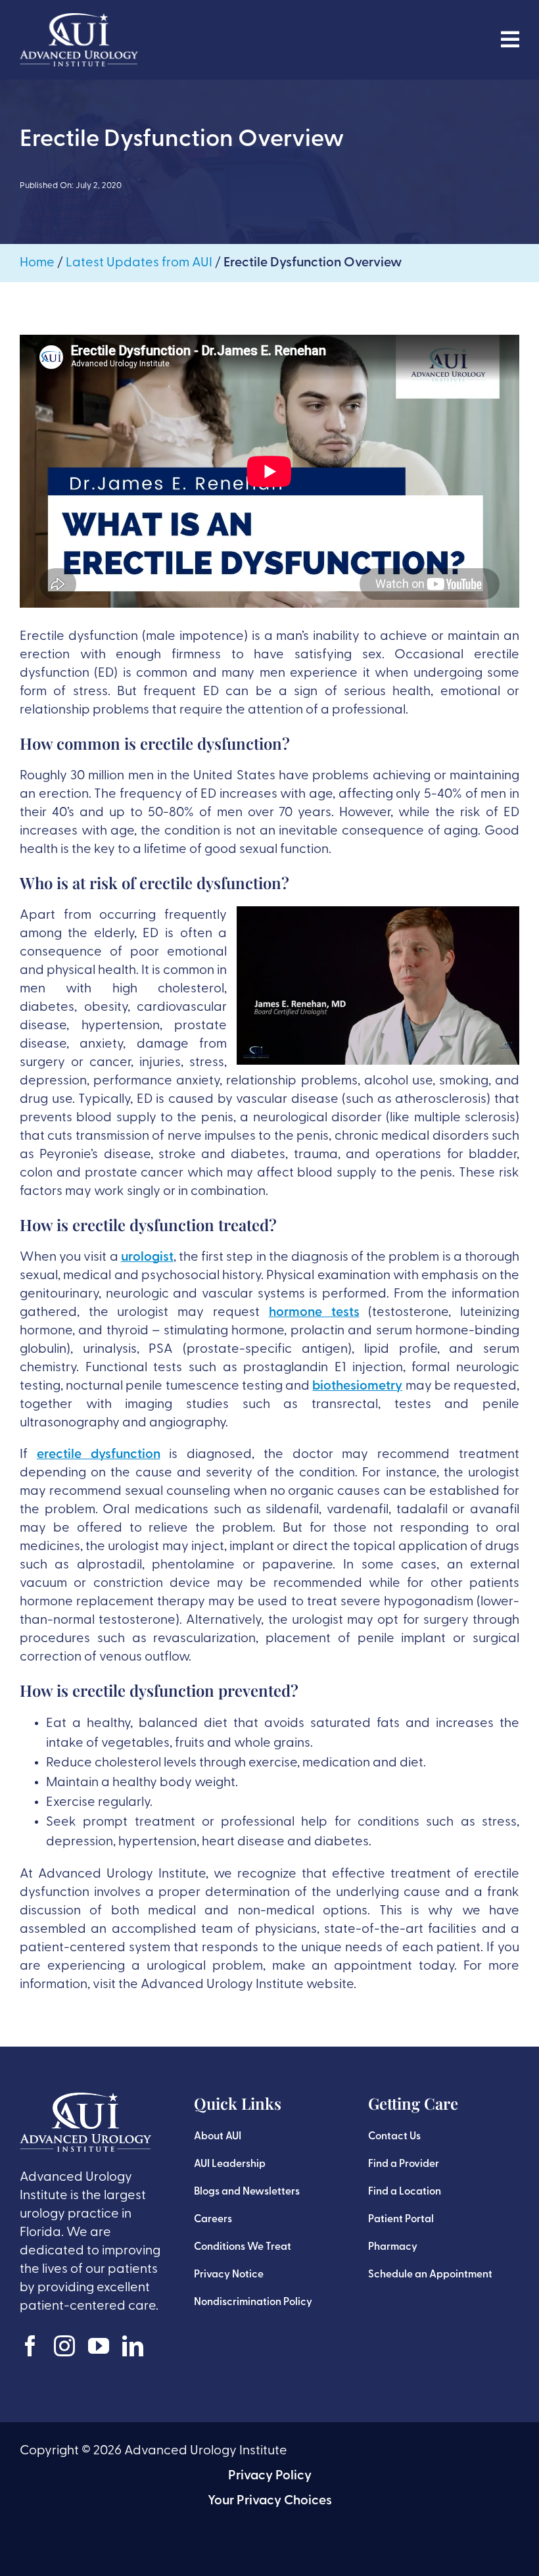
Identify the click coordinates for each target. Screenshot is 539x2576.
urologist (147, 1257)
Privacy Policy (270, 2476)
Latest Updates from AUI (139, 263)
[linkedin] (133, 2346)
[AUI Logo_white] (79, 20)
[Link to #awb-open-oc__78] (510, 39)
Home (37, 263)
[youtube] (99, 2346)
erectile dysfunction (99, 1455)
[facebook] (30, 2346)
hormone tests (314, 1313)
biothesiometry (357, 1386)
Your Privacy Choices (270, 2501)
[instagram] (64, 2346)
